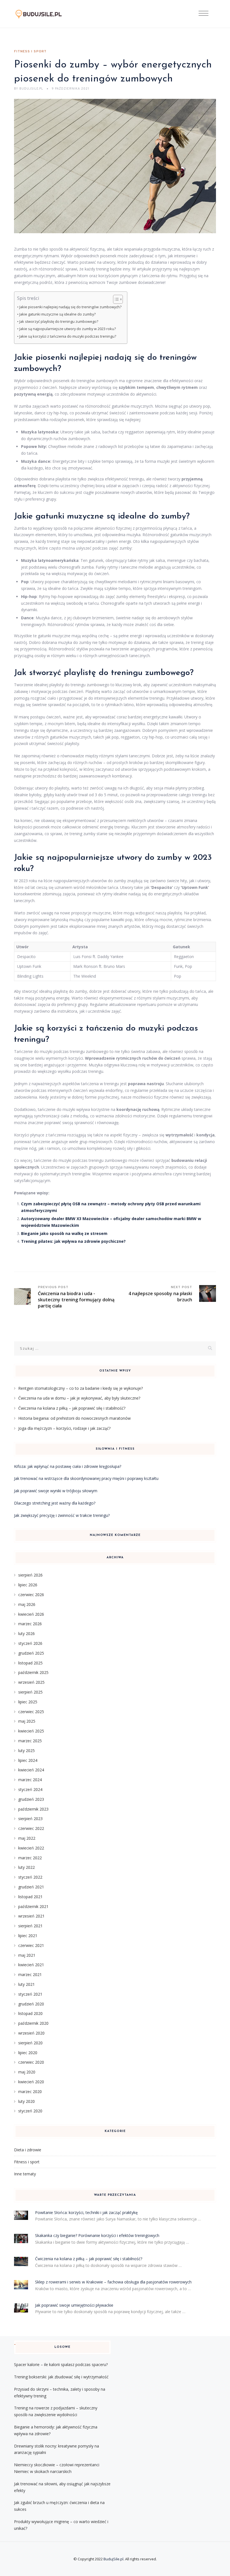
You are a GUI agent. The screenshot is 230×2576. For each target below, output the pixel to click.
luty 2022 (27, 1867)
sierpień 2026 (30, 1575)
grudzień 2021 (31, 1887)
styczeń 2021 (30, 1994)
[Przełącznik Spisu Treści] (115, 299)
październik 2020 (33, 2023)
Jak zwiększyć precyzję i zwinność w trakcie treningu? (62, 1515)
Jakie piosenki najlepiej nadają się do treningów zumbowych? (70, 307)
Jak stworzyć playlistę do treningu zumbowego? (59, 322)
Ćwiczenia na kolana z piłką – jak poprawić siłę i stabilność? (72, 1408)
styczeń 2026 (30, 1643)
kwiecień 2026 (31, 1614)
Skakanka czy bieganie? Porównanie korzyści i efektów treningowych (97, 2235)
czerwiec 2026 (31, 1595)
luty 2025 (27, 1751)
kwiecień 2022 (31, 1848)
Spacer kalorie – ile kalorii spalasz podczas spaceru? (61, 2364)
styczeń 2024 (30, 1789)
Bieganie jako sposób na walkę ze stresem (64, 1233)
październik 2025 (33, 1672)
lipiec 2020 (28, 2053)
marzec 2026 (30, 1624)
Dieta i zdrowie (28, 2150)
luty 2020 (27, 2101)
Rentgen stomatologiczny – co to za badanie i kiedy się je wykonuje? (81, 1388)
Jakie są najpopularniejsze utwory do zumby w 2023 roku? (68, 329)
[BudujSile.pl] (43, 14)
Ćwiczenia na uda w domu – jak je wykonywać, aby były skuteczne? (79, 1398)
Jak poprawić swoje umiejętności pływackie (74, 2305)
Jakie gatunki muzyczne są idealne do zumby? (58, 314)
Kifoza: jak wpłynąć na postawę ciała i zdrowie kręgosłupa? (68, 1466)
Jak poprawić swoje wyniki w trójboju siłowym (56, 1491)
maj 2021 (27, 1955)
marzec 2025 (30, 1741)
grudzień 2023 (31, 1799)
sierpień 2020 (30, 2043)
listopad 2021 (30, 1897)
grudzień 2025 (31, 1653)
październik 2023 (33, 1809)
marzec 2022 (30, 1858)
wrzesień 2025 (31, 1682)
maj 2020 (27, 2072)
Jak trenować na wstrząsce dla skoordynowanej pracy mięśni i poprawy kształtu (86, 1478)
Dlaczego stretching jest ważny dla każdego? (55, 1503)
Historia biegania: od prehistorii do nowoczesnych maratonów (74, 1418)
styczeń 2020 (30, 2111)
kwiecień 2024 (31, 1770)
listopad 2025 (30, 1663)
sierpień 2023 (30, 1819)
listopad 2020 (30, 2013)
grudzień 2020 (31, 2004)
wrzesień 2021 (31, 1916)
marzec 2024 (30, 1780)
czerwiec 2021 (31, 1945)
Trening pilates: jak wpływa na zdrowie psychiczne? (73, 1241)
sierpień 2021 (30, 1926)
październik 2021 (33, 1906)
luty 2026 (27, 1633)
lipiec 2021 (28, 1936)
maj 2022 (27, 1838)
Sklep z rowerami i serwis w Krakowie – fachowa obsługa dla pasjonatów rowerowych (113, 2282)
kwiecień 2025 (31, 1731)
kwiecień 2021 (31, 1965)
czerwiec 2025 (31, 1712)
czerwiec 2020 (31, 2062)
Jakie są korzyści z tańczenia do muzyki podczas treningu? (68, 336)
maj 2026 (27, 1604)
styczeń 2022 (30, 1877)
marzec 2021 (30, 1974)
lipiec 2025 (28, 1702)
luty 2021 (27, 1984)
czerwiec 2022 (31, 1828)
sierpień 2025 (30, 1692)
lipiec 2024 (28, 1760)
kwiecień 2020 (31, 2082)
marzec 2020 (30, 2092)
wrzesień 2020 (31, 2033)
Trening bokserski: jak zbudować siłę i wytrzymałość (61, 2377)
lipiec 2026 (28, 1585)
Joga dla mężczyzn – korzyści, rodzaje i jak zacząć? (64, 1428)
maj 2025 (27, 1721)
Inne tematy (25, 2174)
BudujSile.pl (113, 2559)
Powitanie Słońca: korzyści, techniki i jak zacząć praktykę (86, 2212)
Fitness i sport (30, 52)
